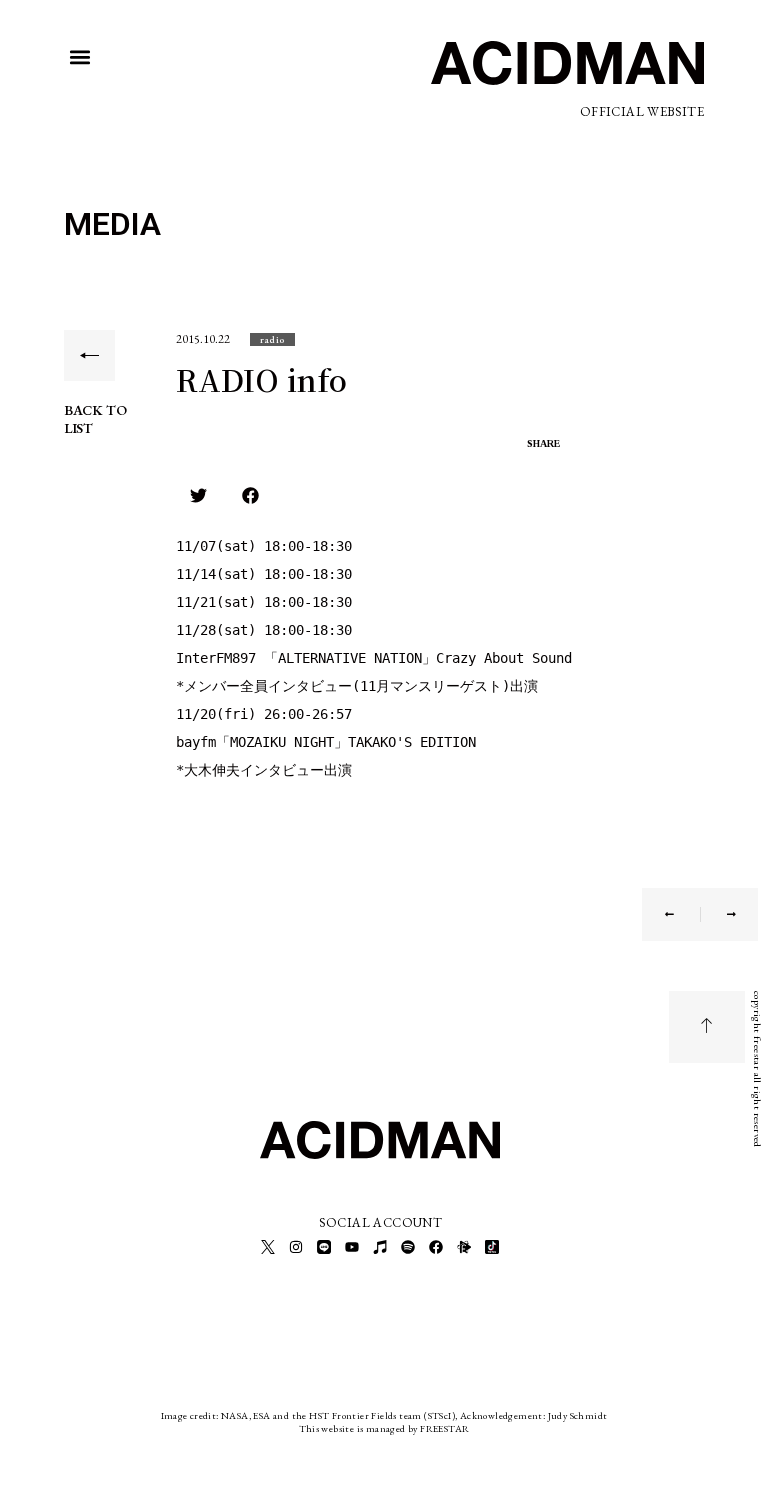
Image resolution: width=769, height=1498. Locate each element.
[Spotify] (408, 1247)
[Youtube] (352, 1247)
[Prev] (682, 914)
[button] (80, 57)
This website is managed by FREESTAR (384, 1428)
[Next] (718, 914)
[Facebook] (436, 1247)
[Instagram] (296, 1247)
